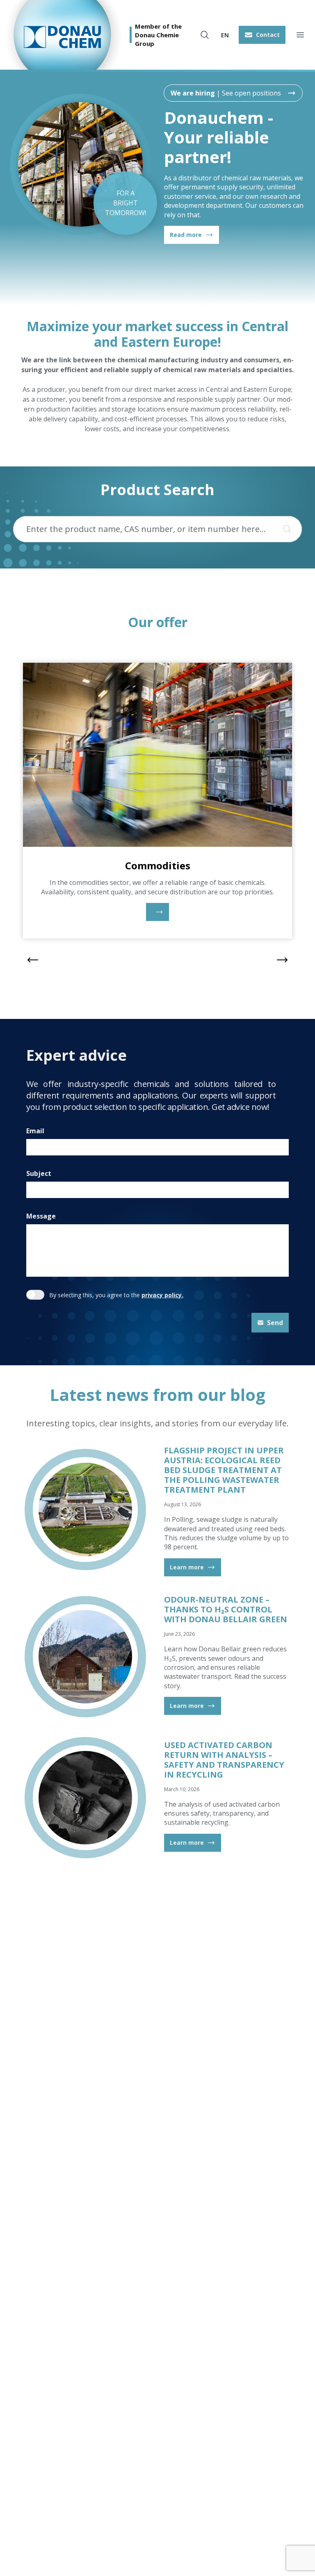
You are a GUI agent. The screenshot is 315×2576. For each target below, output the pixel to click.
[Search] (285, 529)
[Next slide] (282, 960)
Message (41, 1216)
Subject (39, 1173)
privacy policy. (162, 1295)
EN (225, 35)
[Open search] (205, 35)
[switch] (35, 1295)
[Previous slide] (33, 960)
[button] (262, 35)
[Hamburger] (300, 35)
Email (35, 1131)
